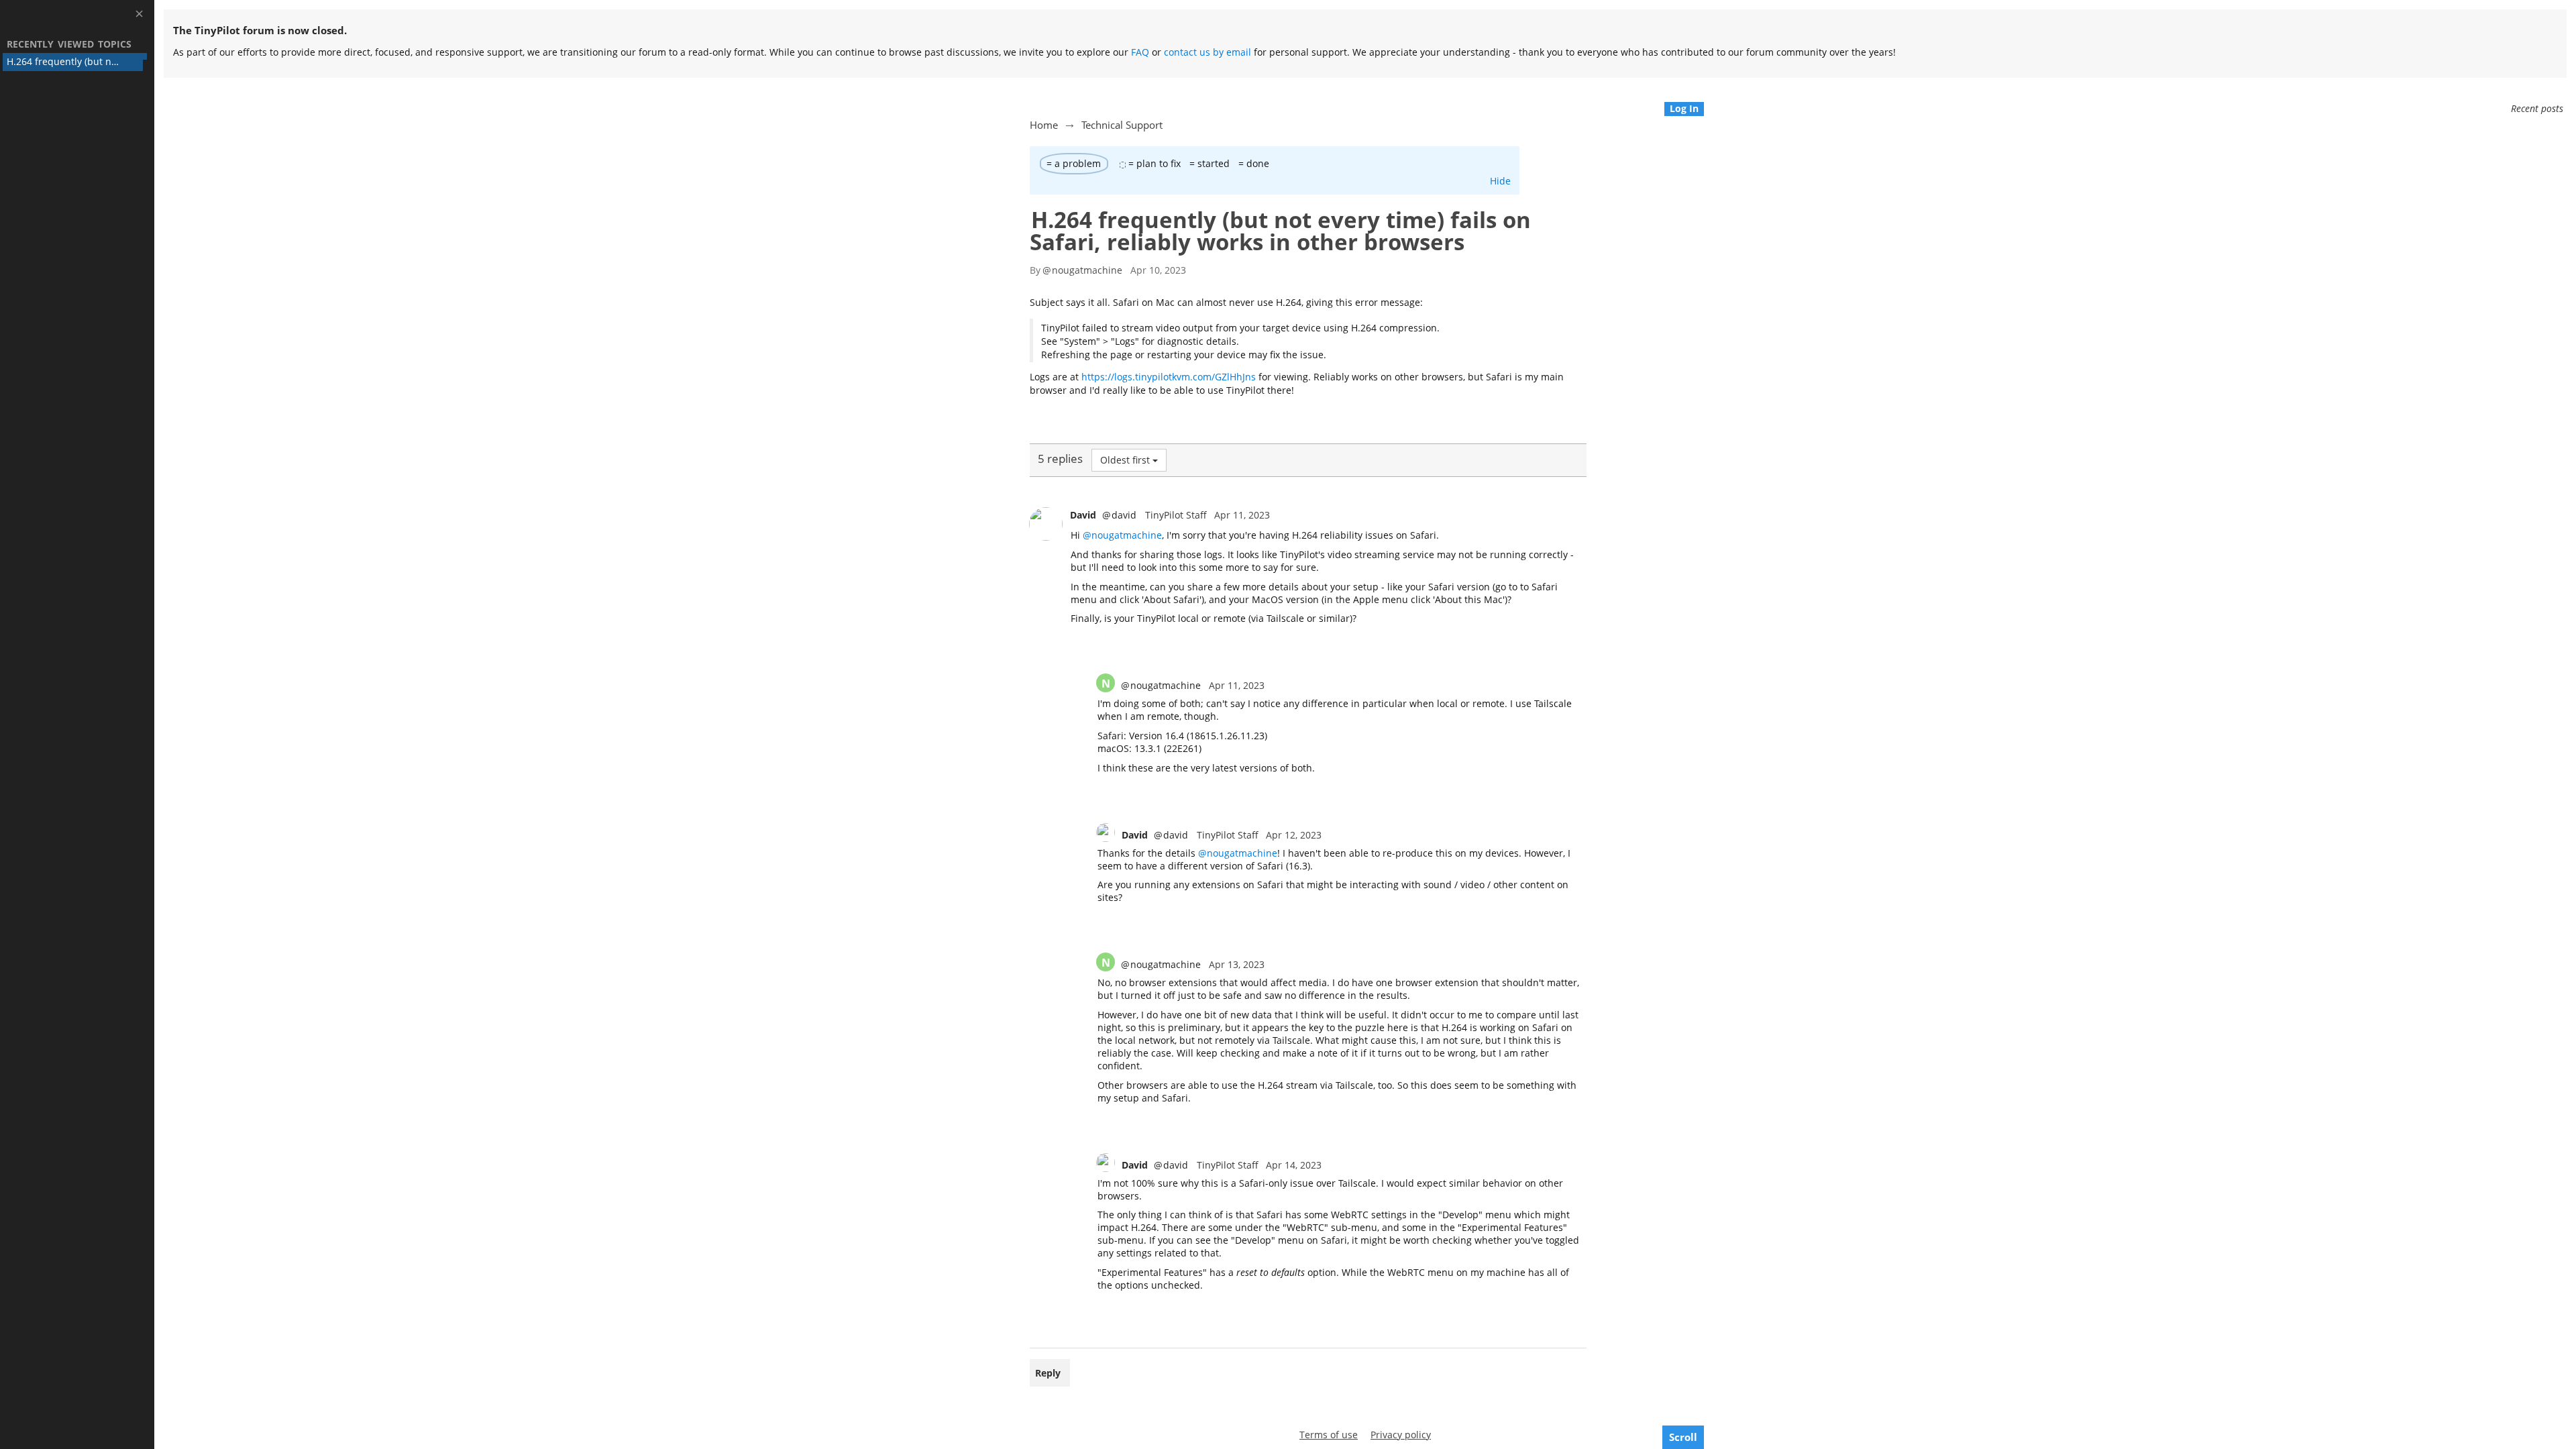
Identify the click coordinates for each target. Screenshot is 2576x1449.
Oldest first (1125, 460)
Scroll (1683, 1437)
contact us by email (1207, 52)
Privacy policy (1401, 1435)
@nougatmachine (1122, 535)
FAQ (1140, 52)
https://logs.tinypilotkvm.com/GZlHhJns (1169, 377)
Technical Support (1122, 125)
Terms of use (1329, 1435)
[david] (1046, 524)
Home (1044, 125)
